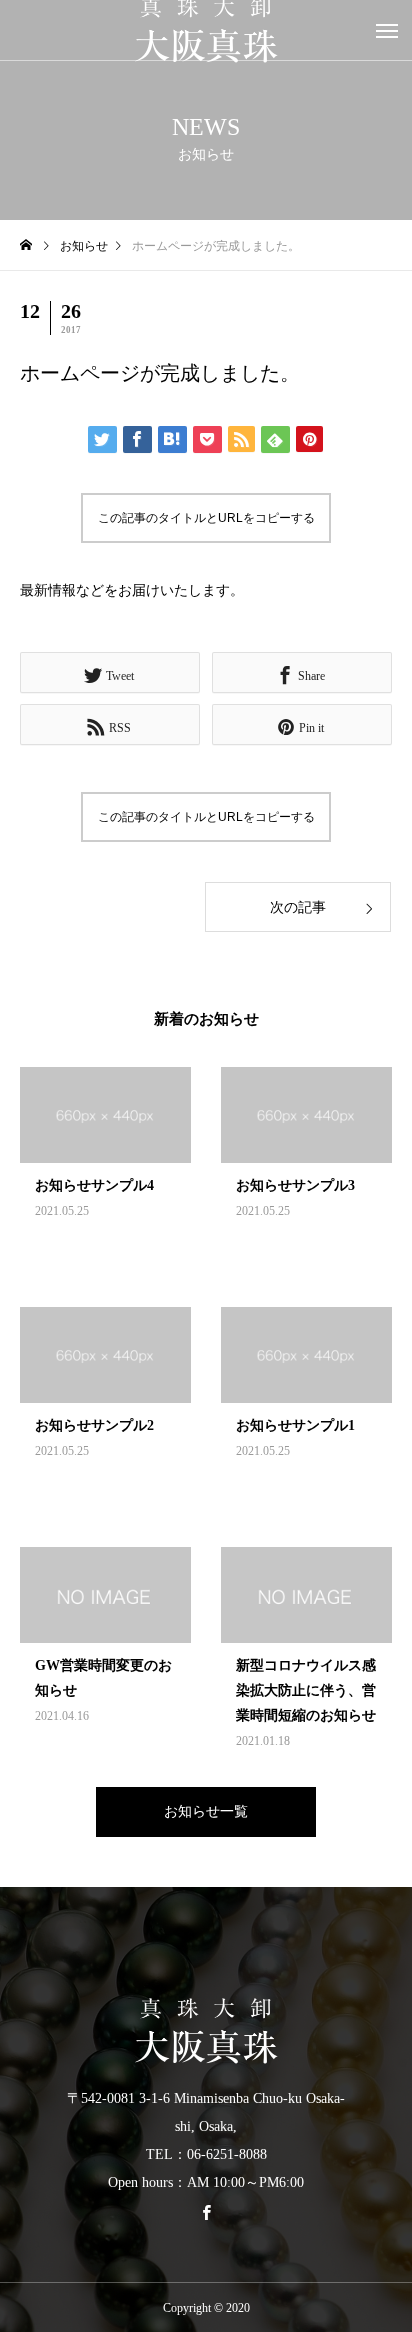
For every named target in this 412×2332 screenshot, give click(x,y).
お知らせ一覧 (206, 1811)
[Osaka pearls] (206, 2031)
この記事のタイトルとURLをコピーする (206, 518)
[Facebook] (206, 2212)
